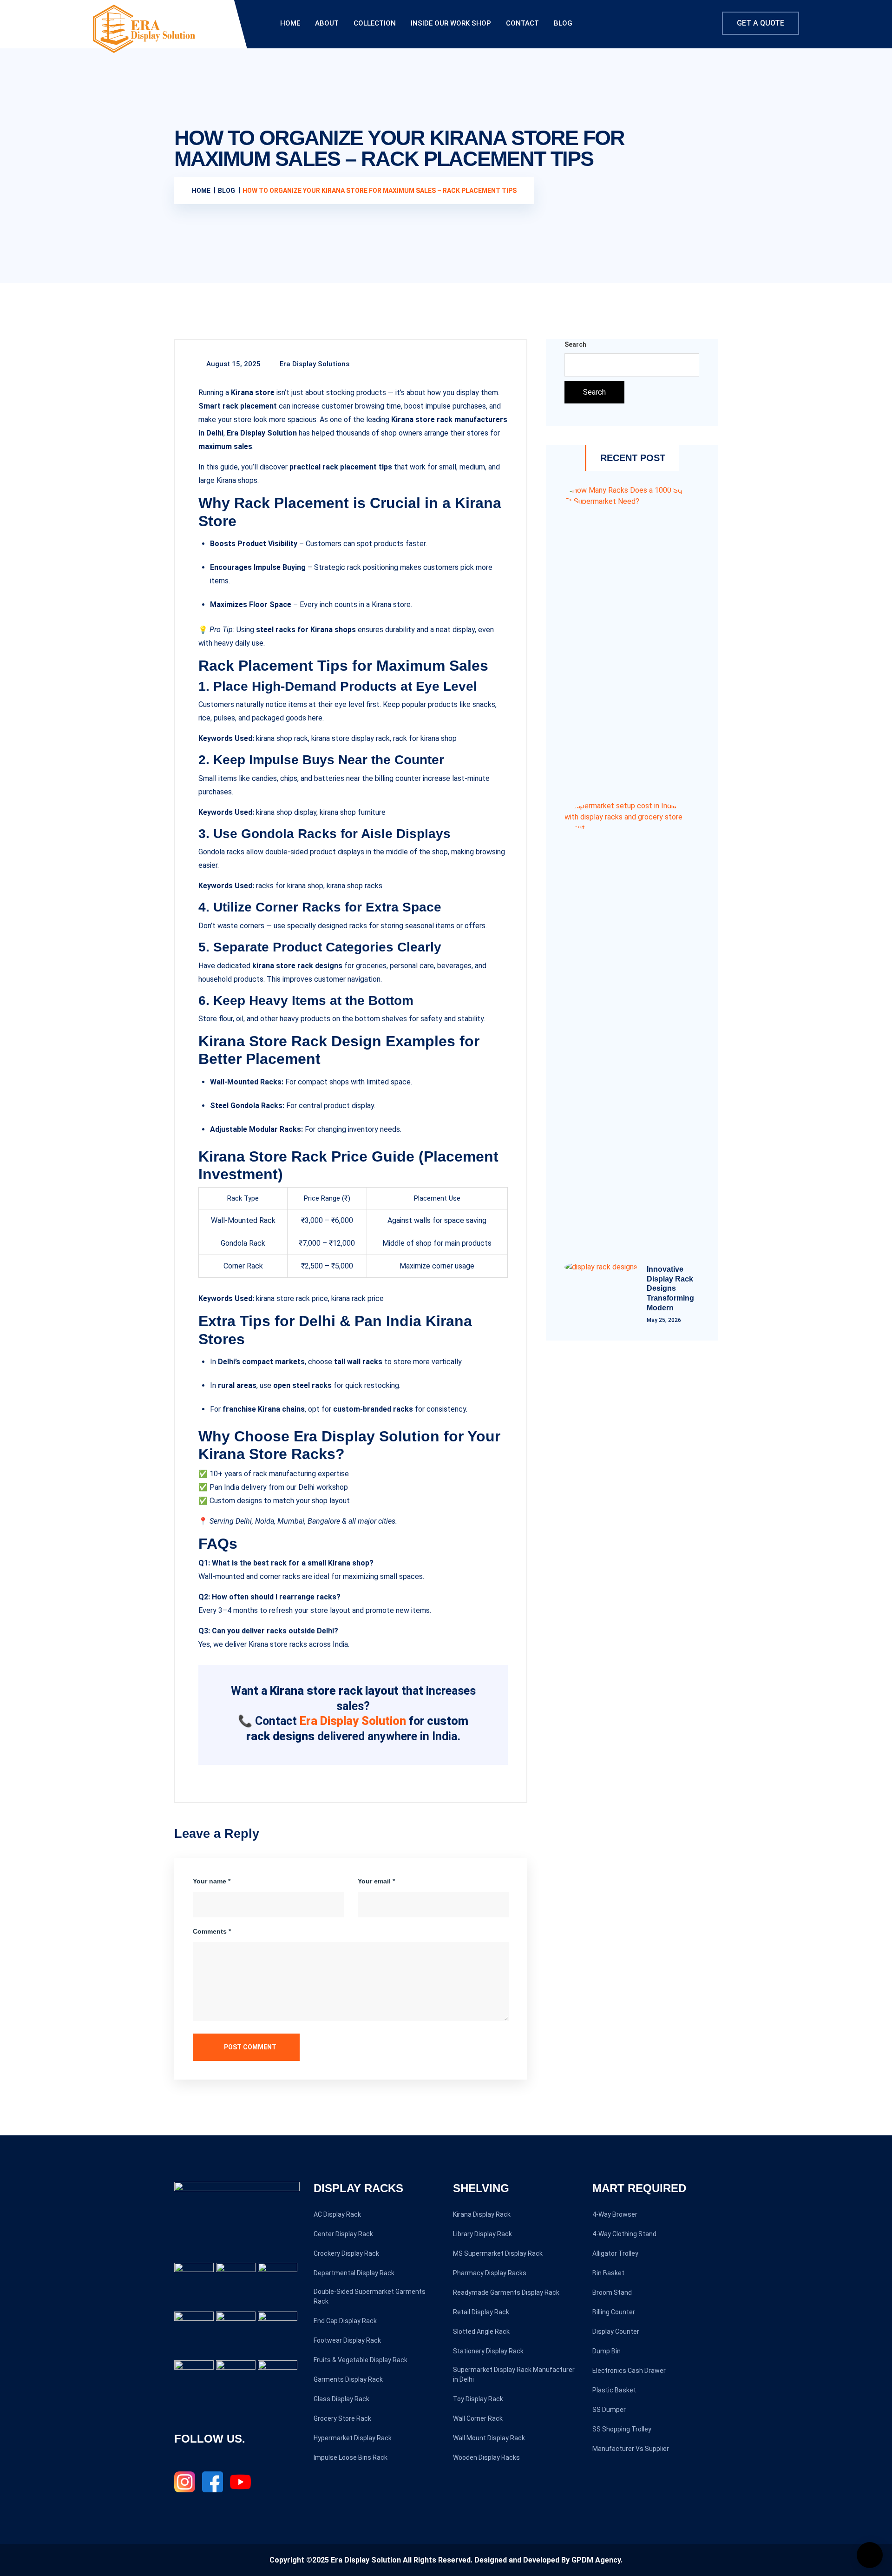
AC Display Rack (337, 2214)
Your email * (376, 1881)
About (327, 23)
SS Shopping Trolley (622, 2429)
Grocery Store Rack (342, 2418)
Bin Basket (608, 2273)
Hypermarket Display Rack (353, 2438)
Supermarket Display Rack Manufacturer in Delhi (514, 2375)
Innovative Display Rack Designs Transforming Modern (670, 1288)
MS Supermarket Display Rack (498, 2253)
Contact (522, 23)
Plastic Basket (614, 2390)
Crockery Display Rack (346, 2253)
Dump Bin (607, 2351)
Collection (375, 23)
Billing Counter (614, 2312)
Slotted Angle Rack (481, 2332)
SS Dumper (609, 2410)
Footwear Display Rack (347, 2340)
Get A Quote (761, 23)
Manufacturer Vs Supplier (631, 2449)
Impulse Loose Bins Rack (351, 2457)
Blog (563, 23)
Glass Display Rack (341, 2399)
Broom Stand (612, 2292)
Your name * (212, 1881)
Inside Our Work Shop (451, 23)
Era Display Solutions (314, 364)
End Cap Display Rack (345, 2321)
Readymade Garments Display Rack (506, 2292)
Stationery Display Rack (488, 2351)
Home (290, 23)
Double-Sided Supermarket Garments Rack (370, 2296)
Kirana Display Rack (482, 2214)
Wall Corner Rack (478, 2418)
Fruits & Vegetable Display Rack (361, 2360)
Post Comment (249, 2047)
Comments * (212, 1931)
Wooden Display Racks (486, 2457)
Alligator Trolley (615, 2253)
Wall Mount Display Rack (489, 2438)
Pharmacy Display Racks (490, 2273)
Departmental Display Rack (354, 2273)
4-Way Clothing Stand (624, 2234)
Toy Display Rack (478, 2399)
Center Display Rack (343, 2234)
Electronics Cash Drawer (629, 2371)
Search (575, 344)
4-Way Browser (615, 2214)
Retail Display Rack (481, 2312)
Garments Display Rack (348, 2379)
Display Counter (616, 2332)
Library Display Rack (482, 2234)
